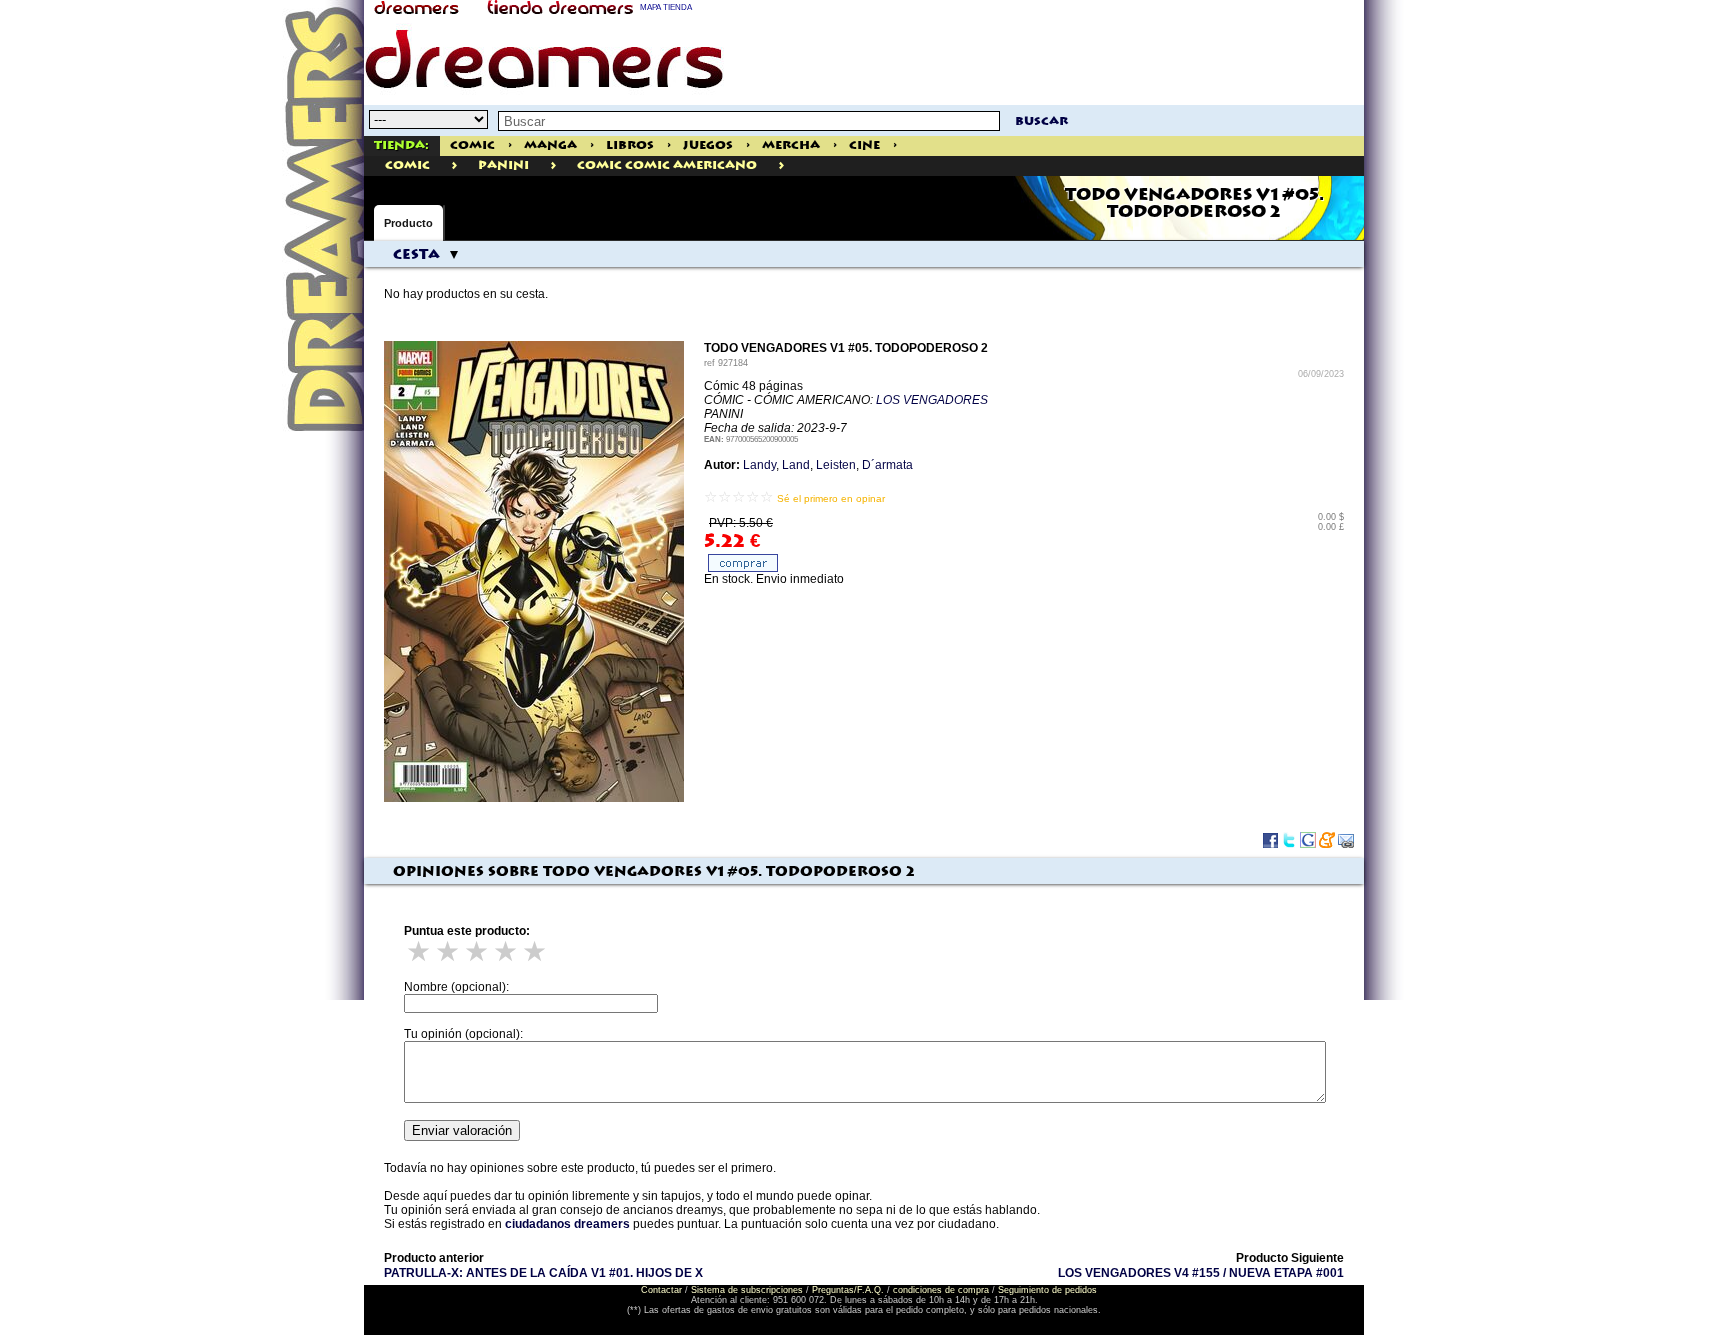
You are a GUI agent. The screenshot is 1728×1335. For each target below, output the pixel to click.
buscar (1041, 121)
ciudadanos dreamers (567, 1224)
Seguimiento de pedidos (1047, 1290)
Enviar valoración (462, 1130)
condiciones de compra (941, 1290)
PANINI (503, 165)
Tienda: (401, 145)
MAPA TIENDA (666, 7)
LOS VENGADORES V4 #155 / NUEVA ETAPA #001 (1201, 1273)
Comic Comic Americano (667, 165)
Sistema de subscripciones (747, 1290)
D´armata (887, 465)
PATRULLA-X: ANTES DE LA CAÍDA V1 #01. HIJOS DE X (543, 1273)
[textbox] (749, 121)
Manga (550, 145)
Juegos (708, 145)
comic (407, 165)
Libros (630, 145)
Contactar (661, 1290)
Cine (864, 145)
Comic (472, 145)
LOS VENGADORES (932, 400)
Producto (408, 223)
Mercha (791, 145)
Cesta (416, 255)
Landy (759, 465)
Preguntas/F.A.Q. (848, 1290)
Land (796, 465)
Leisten (836, 465)
